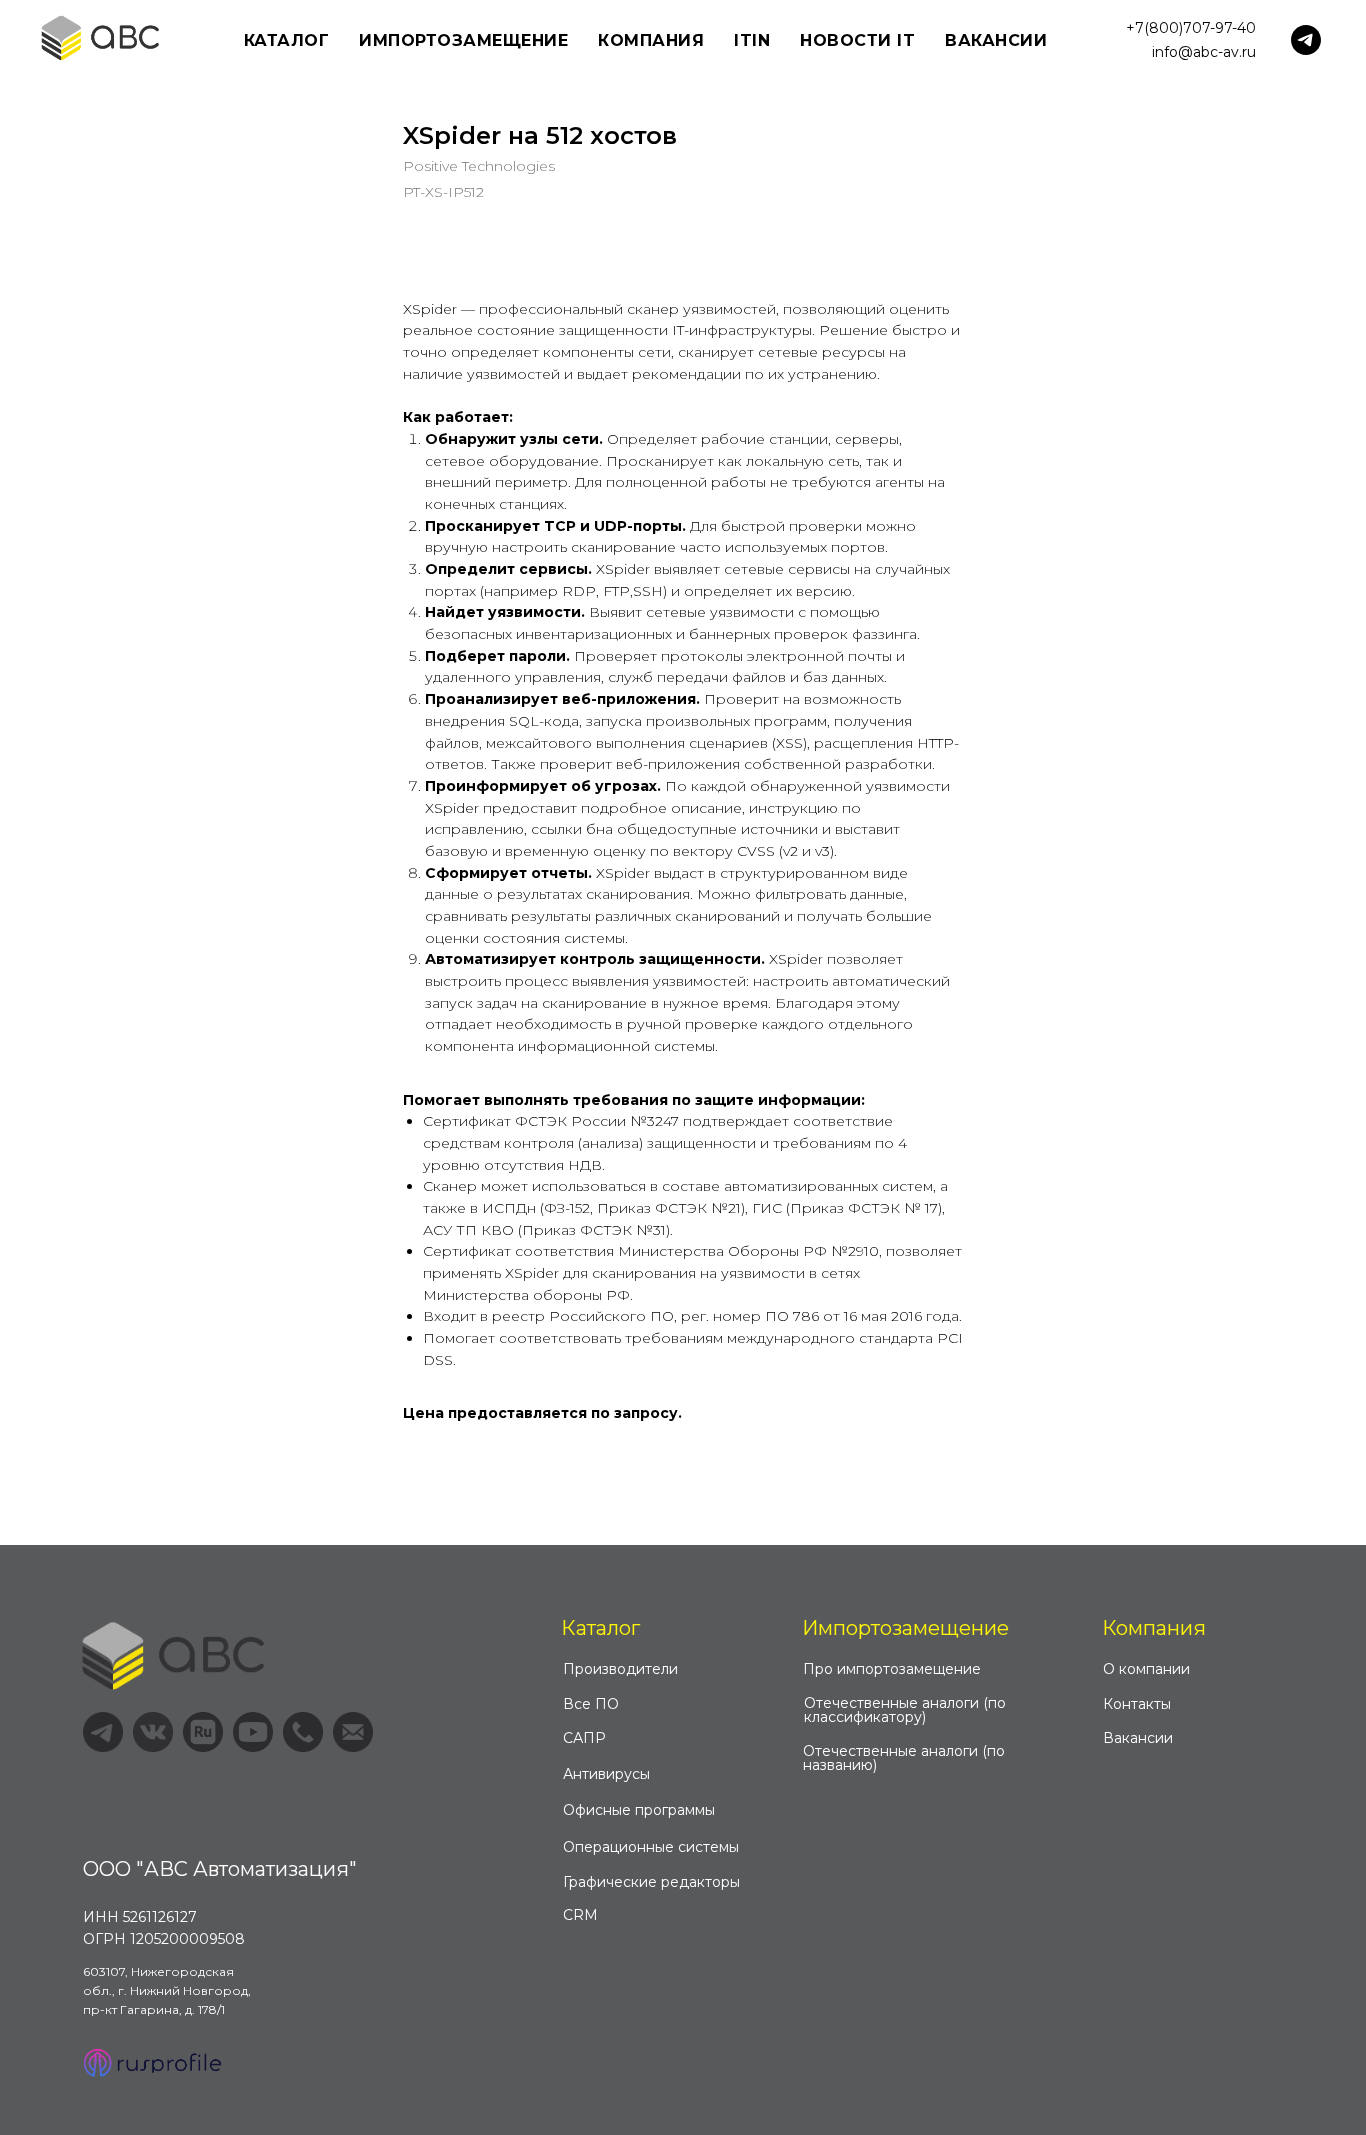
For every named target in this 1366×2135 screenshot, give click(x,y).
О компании (1146, 1669)
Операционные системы (651, 1847)
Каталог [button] (287, 40)
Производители (620, 1669)
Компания (1154, 1628)
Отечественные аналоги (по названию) (904, 1758)
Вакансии (996, 40)
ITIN (752, 40)
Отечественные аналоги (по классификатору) (905, 1710)
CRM (580, 1915)
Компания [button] (651, 40)
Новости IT (857, 40)
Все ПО (591, 1704)
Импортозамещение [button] (463, 40)
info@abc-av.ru (1204, 52)
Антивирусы (606, 1774)
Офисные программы (639, 1810)
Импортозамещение (905, 1628)
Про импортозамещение (892, 1669)
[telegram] (1306, 40)
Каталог (600, 1628)
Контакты (1137, 1704)
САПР (584, 1738)
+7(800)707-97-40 (1191, 28)
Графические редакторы (651, 1882)
